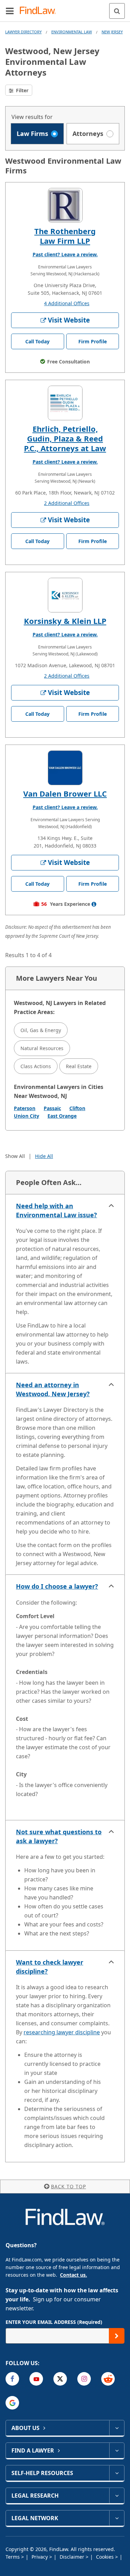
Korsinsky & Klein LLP (65, 621)
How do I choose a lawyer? (57, 1586)
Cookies (106, 2557)
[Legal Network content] (117, 2518)
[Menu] (10, 11)
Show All (15, 1156)
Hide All (44, 1156)
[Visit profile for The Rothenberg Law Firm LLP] (65, 205)
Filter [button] (21, 90)
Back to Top (68, 2186)
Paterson (25, 1108)
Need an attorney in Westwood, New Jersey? (53, 1389)
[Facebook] (12, 2379)
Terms (13, 2557)
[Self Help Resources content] (117, 2473)
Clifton (77, 1108)
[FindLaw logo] (40, 11)
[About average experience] (94, 904)
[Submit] (117, 2336)
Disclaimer (73, 2557)
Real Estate (79, 1066)
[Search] (117, 11)
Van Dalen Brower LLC (65, 793)
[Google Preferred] (12, 2403)
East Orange (62, 1116)
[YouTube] (36, 2379)
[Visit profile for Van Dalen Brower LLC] (65, 768)
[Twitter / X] (60, 2379)
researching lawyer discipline (62, 2032)
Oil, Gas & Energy (41, 1030)
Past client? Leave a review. (65, 254)
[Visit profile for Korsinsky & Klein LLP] (65, 595)
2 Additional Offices (67, 503)
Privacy (40, 2557)
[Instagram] (84, 2379)
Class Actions (36, 1066)
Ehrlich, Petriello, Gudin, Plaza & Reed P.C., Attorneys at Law (65, 438)
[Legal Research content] (117, 2496)
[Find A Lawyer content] (117, 2450)
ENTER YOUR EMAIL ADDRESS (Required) (54, 2322)
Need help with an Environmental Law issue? (57, 1210)
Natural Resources (42, 1048)
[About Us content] (117, 2428)
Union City (27, 1116)
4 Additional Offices (67, 303)
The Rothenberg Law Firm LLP (65, 236)
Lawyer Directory (23, 32)
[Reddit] (108, 2379)
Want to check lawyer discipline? (50, 1967)
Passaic (52, 1108)
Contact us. (73, 2275)
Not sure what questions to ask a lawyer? (59, 1836)
